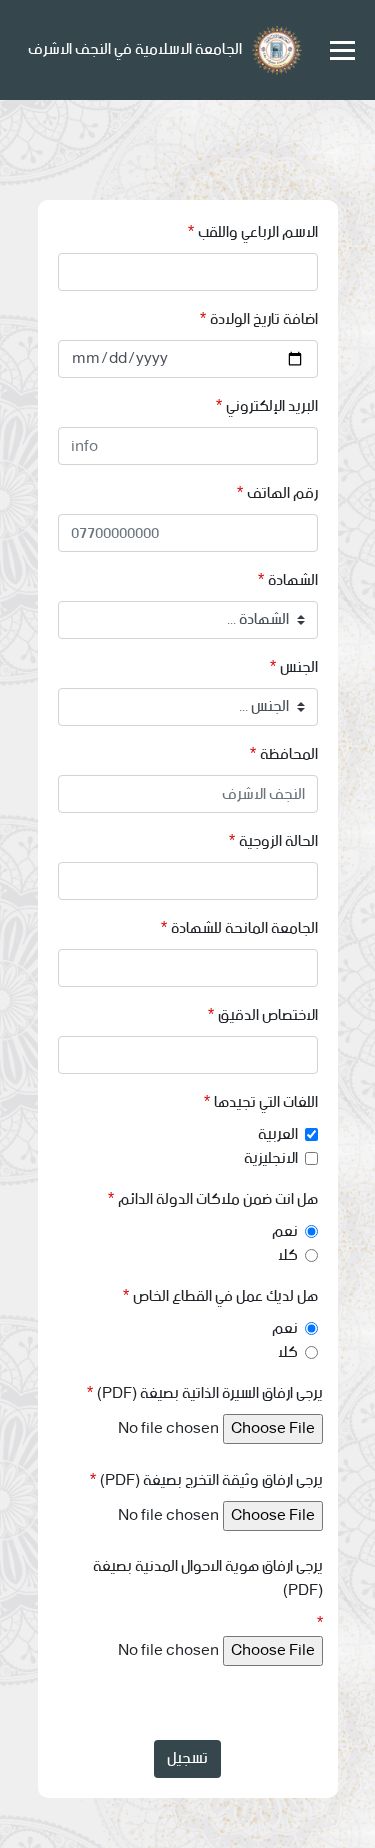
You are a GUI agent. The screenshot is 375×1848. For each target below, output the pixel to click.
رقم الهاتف (282, 494)
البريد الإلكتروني (272, 407)
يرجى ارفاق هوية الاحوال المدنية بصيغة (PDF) (208, 1579)
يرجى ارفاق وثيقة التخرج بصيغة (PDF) (211, 1481)
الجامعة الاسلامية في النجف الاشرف (135, 49)
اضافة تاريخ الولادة (264, 320)
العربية (278, 1135)
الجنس (299, 668)
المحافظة (289, 755)
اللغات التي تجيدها (266, 1103)
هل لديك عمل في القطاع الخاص (225, 1297)
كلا (288, 1256)
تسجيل (187, 1758)
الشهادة (293, 581)
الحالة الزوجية (278, 842)
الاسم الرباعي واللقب (258, 233)
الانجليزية (271, 1159)
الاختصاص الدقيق (268, 1016)
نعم (285, 1232)
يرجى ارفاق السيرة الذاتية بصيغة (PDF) (210, 1394)
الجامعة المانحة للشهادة (244, 929)
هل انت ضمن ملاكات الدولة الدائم (218, 1200)
